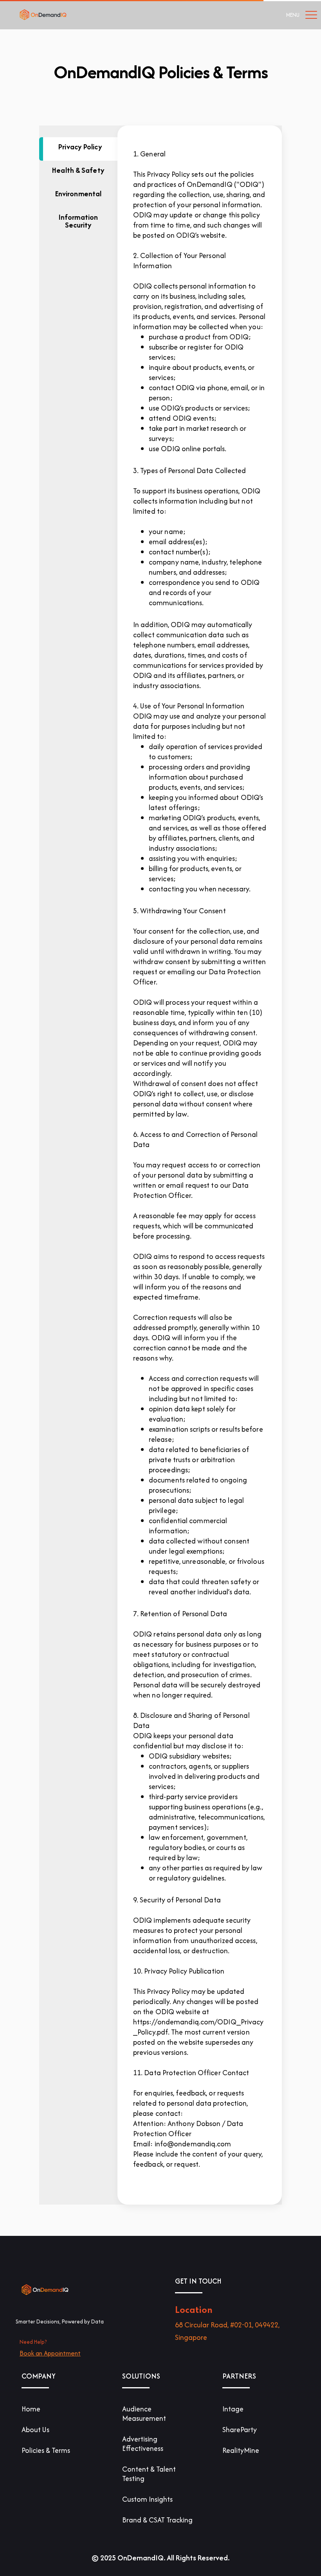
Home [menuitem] (31, 2409)
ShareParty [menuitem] (240, 2430)
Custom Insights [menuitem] (147, 2499)
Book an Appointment (50, 2353)
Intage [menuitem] (233, 2409)
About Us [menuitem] (35, 2430)
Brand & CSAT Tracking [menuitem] (157, 2520)
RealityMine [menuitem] (241, 2450)
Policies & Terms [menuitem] (46, 2450)
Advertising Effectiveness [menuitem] (143, 2444)
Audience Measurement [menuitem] (144, 2414)
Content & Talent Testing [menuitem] (149, 2474)
